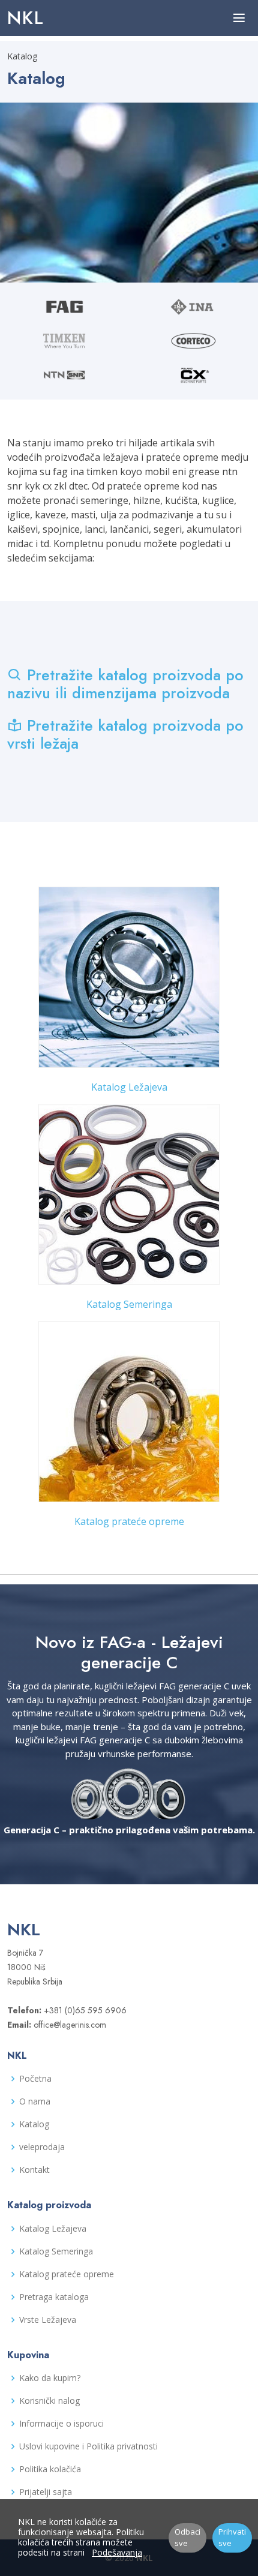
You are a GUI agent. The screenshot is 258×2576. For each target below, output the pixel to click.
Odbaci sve (187, 2538)
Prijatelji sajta (46, 2492)
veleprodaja (42, 2147)
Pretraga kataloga (54, 2297)
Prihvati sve (232, 2538)
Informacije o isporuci (61, 2424)
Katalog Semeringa (129, 1304)
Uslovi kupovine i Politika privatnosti (88, 2446)
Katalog (34, 2124)
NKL (26, 18)
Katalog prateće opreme (129, 1521)
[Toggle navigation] (239, 18)
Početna (35, 2079)
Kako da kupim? (50, 2378)
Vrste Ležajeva (48, 2320)
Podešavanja (117, 2552)
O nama (35, 2101)
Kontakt (34, 2170)
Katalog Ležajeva (129, 1087)
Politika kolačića (50, 2469)
